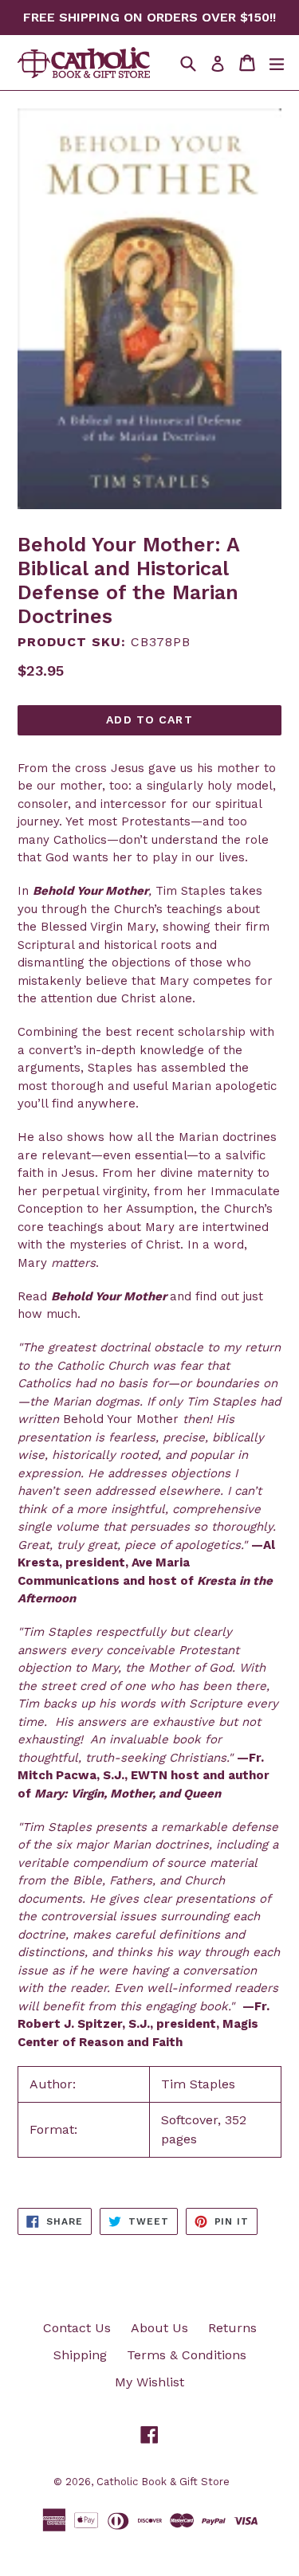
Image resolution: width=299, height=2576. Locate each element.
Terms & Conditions (187, 2355)
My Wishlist (149, 2382)
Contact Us (77, 2328)
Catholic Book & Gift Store (163, 2482)
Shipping (80, 2355)
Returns (232, 2328)
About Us (159, 2328)
